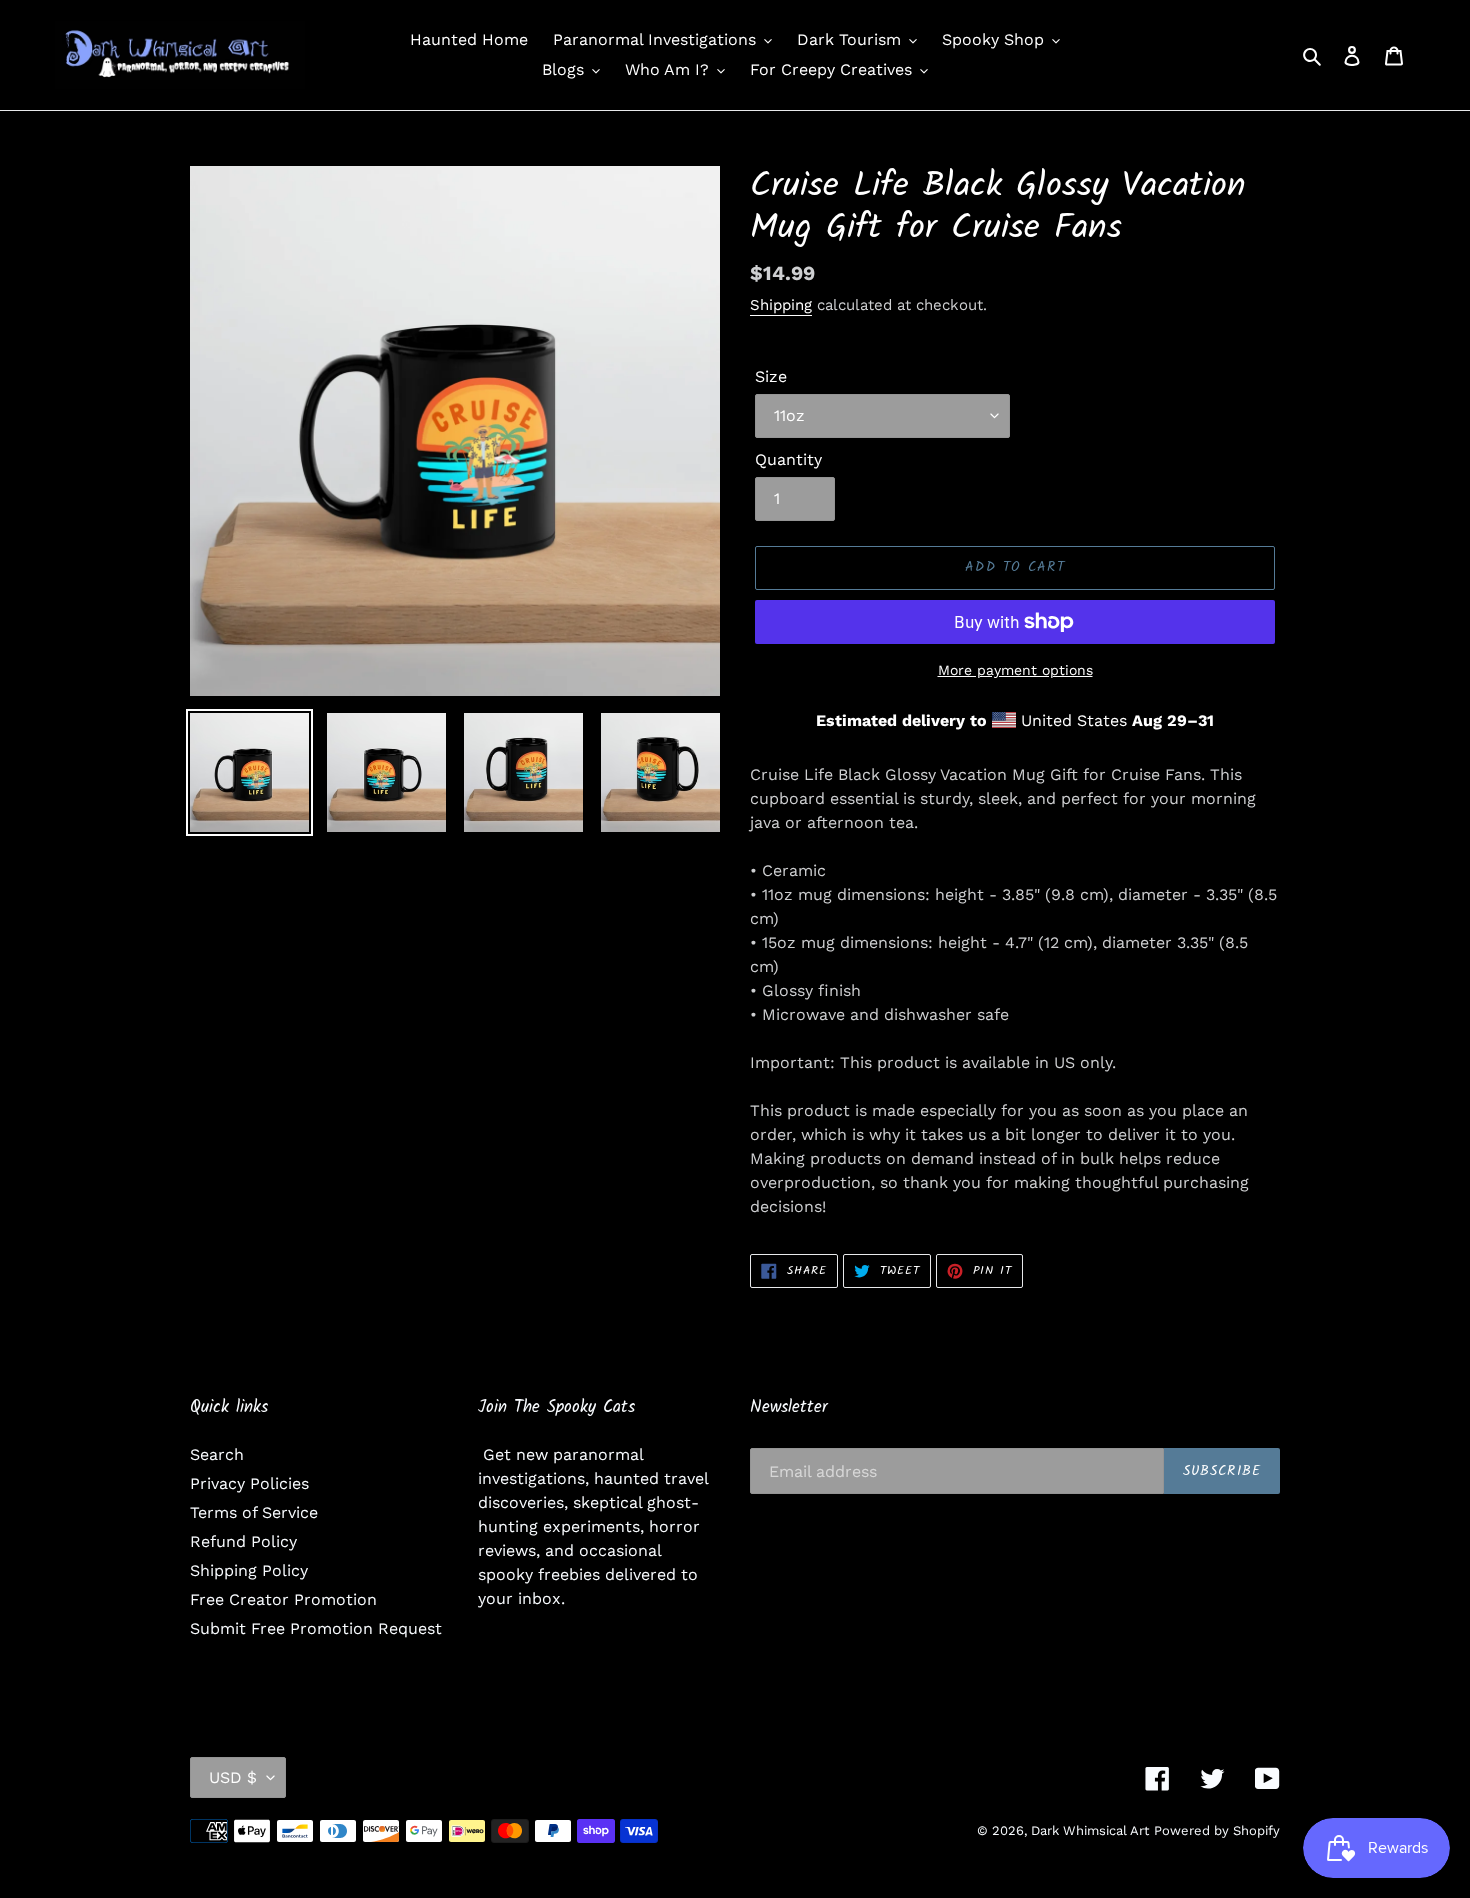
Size (771, 376)
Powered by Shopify (1217, 1830)
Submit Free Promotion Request (316, 1628)
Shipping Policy (249, 1570)
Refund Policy (243, 1541)
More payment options (1015, 670)
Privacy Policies (249, 1483)
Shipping (781, 305)
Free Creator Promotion (283, 1599)
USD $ (233, 1777)
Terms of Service (254, 1512)
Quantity (788, 459)
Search (217, 1454)
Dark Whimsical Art (1090, 1830)
